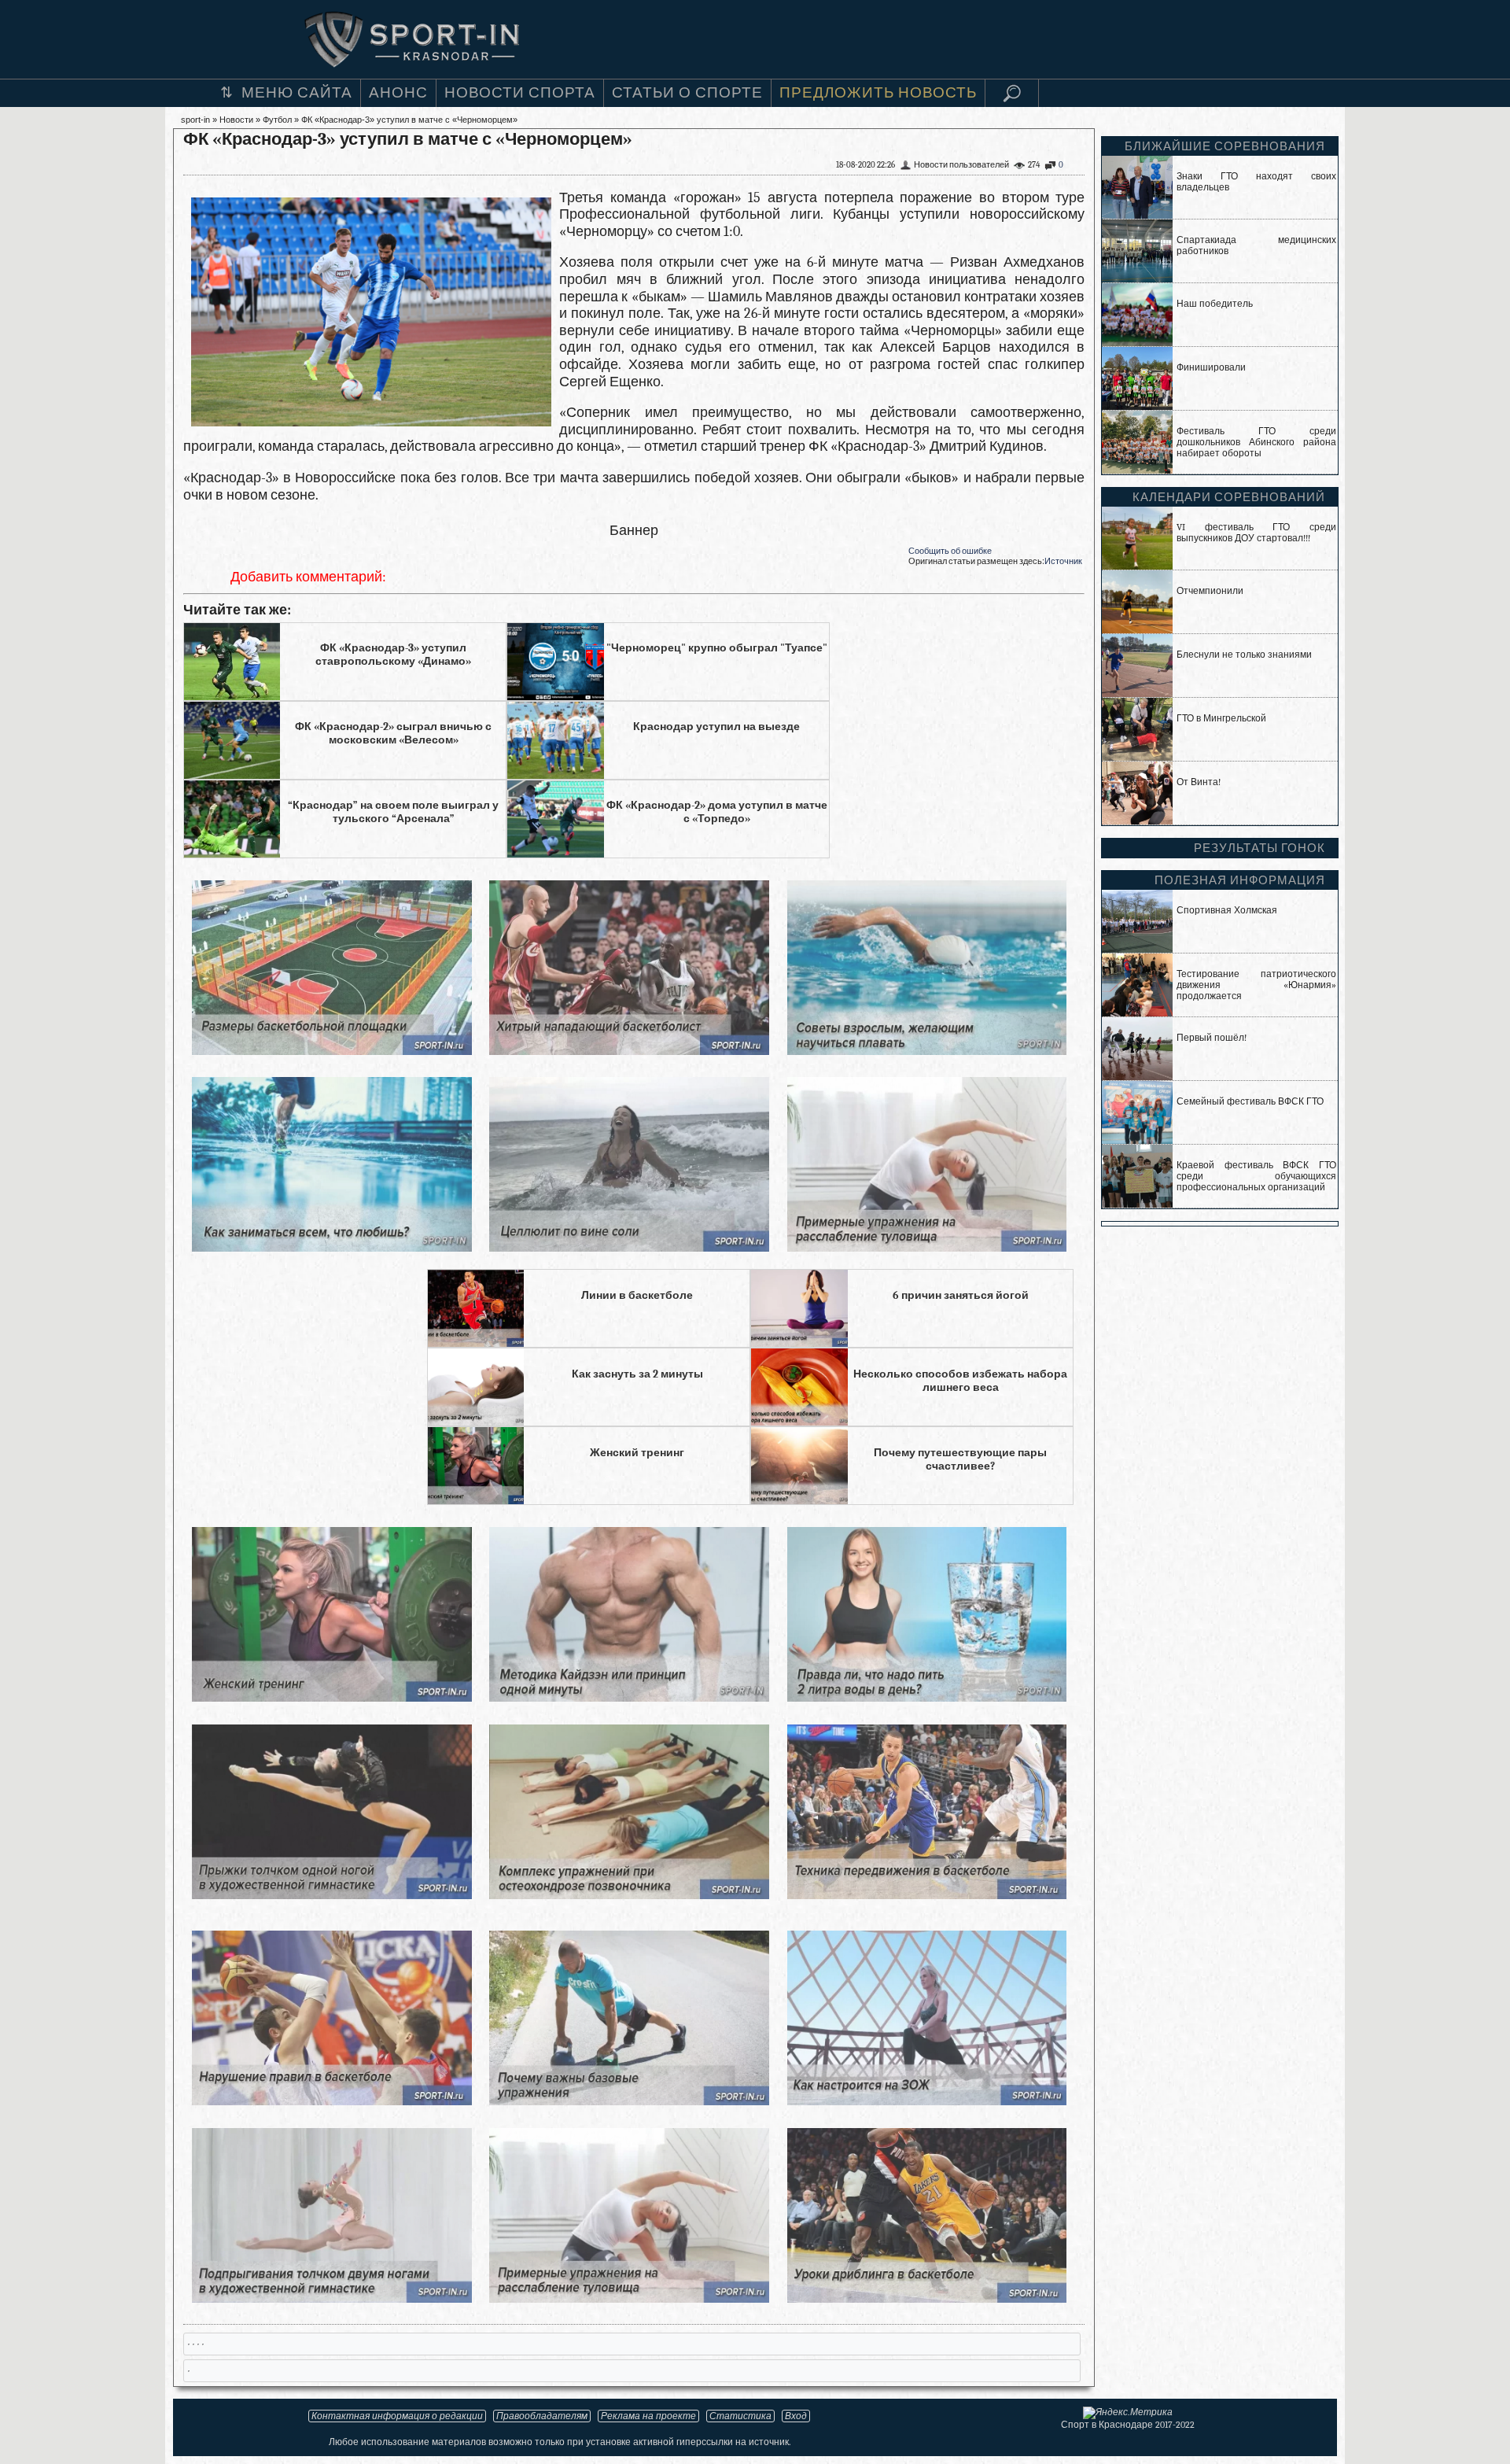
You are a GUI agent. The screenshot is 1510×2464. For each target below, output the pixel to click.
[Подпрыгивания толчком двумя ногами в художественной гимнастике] (331, 2298)
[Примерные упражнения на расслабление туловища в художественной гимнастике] (927, 1247)
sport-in (195, 120)
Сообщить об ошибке (950, 551)
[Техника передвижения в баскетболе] (927, 1895)
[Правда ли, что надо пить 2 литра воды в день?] (927, 1697)
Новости (236, 120)
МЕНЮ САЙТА (297, 93)
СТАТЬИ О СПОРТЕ (687, 93)
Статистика (740, 2416)
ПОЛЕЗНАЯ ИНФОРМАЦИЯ (1240, 880)
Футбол (277, 120)
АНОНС (398, 93)
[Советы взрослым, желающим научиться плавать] (927, 1051)
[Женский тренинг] (331, 1697)
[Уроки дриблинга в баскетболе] (927, 2298)
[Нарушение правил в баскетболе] (331, 2101)
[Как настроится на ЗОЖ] (927, 2101)
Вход (796, 2416)
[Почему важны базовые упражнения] (629, 2101)
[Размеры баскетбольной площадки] (331, 1051)
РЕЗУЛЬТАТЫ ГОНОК (1260, 848)
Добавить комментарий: (308, 577)
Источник (1063, 561)
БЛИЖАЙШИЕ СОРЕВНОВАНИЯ (1225, 146)
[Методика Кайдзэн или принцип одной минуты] (629, 1697)
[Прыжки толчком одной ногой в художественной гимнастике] (331, 1895)
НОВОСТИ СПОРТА (520, 93)
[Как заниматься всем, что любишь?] (331, 1247)
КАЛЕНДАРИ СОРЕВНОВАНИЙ (1229, 497)
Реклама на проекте (648, 2416)
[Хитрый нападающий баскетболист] (629, 1051)
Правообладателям (542, 2416)
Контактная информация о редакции (397, 2416)
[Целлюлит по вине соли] (629, 1247)
